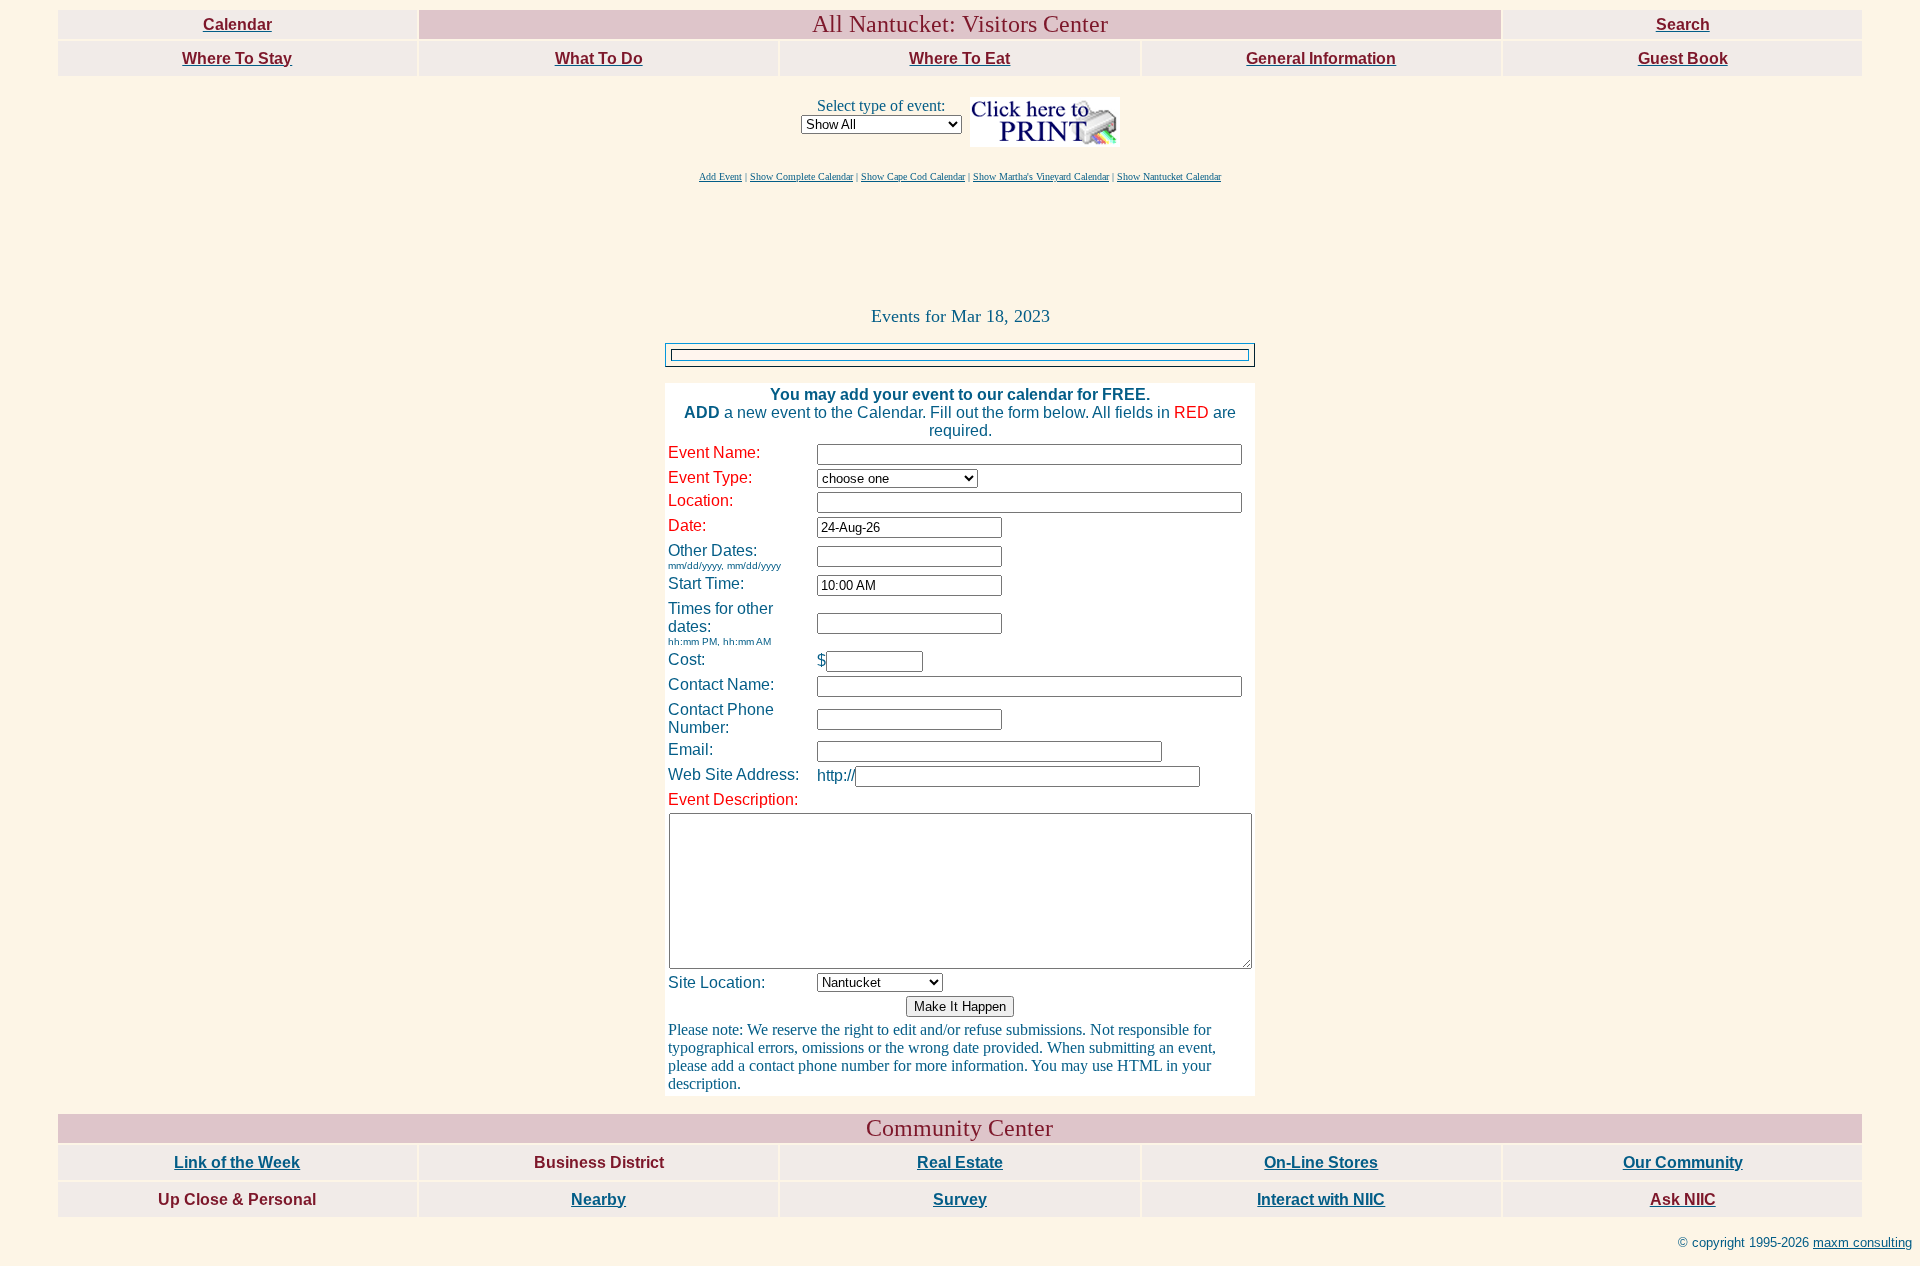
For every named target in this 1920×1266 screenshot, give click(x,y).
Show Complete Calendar (801, 176)
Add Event (720, 176)
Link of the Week (237, 1162)
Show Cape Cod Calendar (913, 176)
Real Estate (960, 1162)
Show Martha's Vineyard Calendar (1041, 176)
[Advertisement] (960, 243)
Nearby (598, 1199)
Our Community (1683, 1162)
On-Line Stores (1321, 1162)
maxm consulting (1862, 1242)
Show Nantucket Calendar (1169, 176)
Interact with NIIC (1321, 1199)
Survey (960, 1199)
